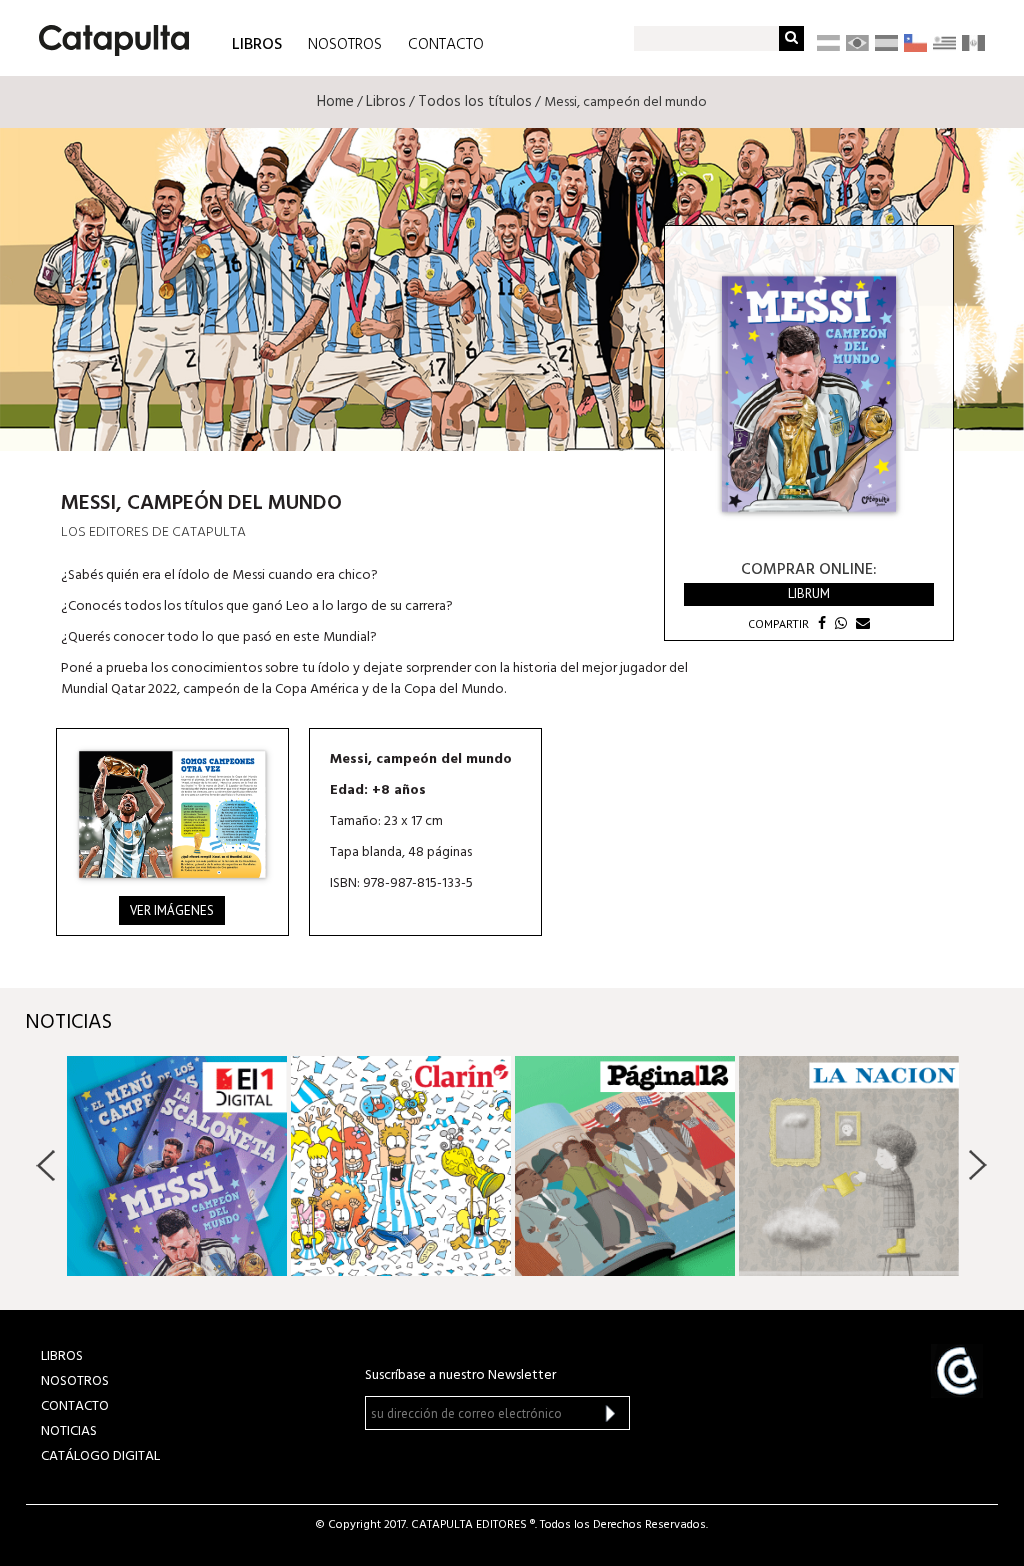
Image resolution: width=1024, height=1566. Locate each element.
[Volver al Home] (107, 33)
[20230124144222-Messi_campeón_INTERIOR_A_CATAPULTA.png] (172, 814)
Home (335, 102)
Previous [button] (46, 1165)
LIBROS (257, 43)
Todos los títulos (475, 102)
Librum (809, 593)
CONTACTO (446, 45)
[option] (177, 1166)
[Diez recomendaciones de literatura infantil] (625, 1166)
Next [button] (977, 1165)
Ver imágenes (172, 910)
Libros (386, 102)
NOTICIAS (69, 1431)
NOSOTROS (345, 45)
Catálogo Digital (100, 1456)
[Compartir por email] (860, 623)
